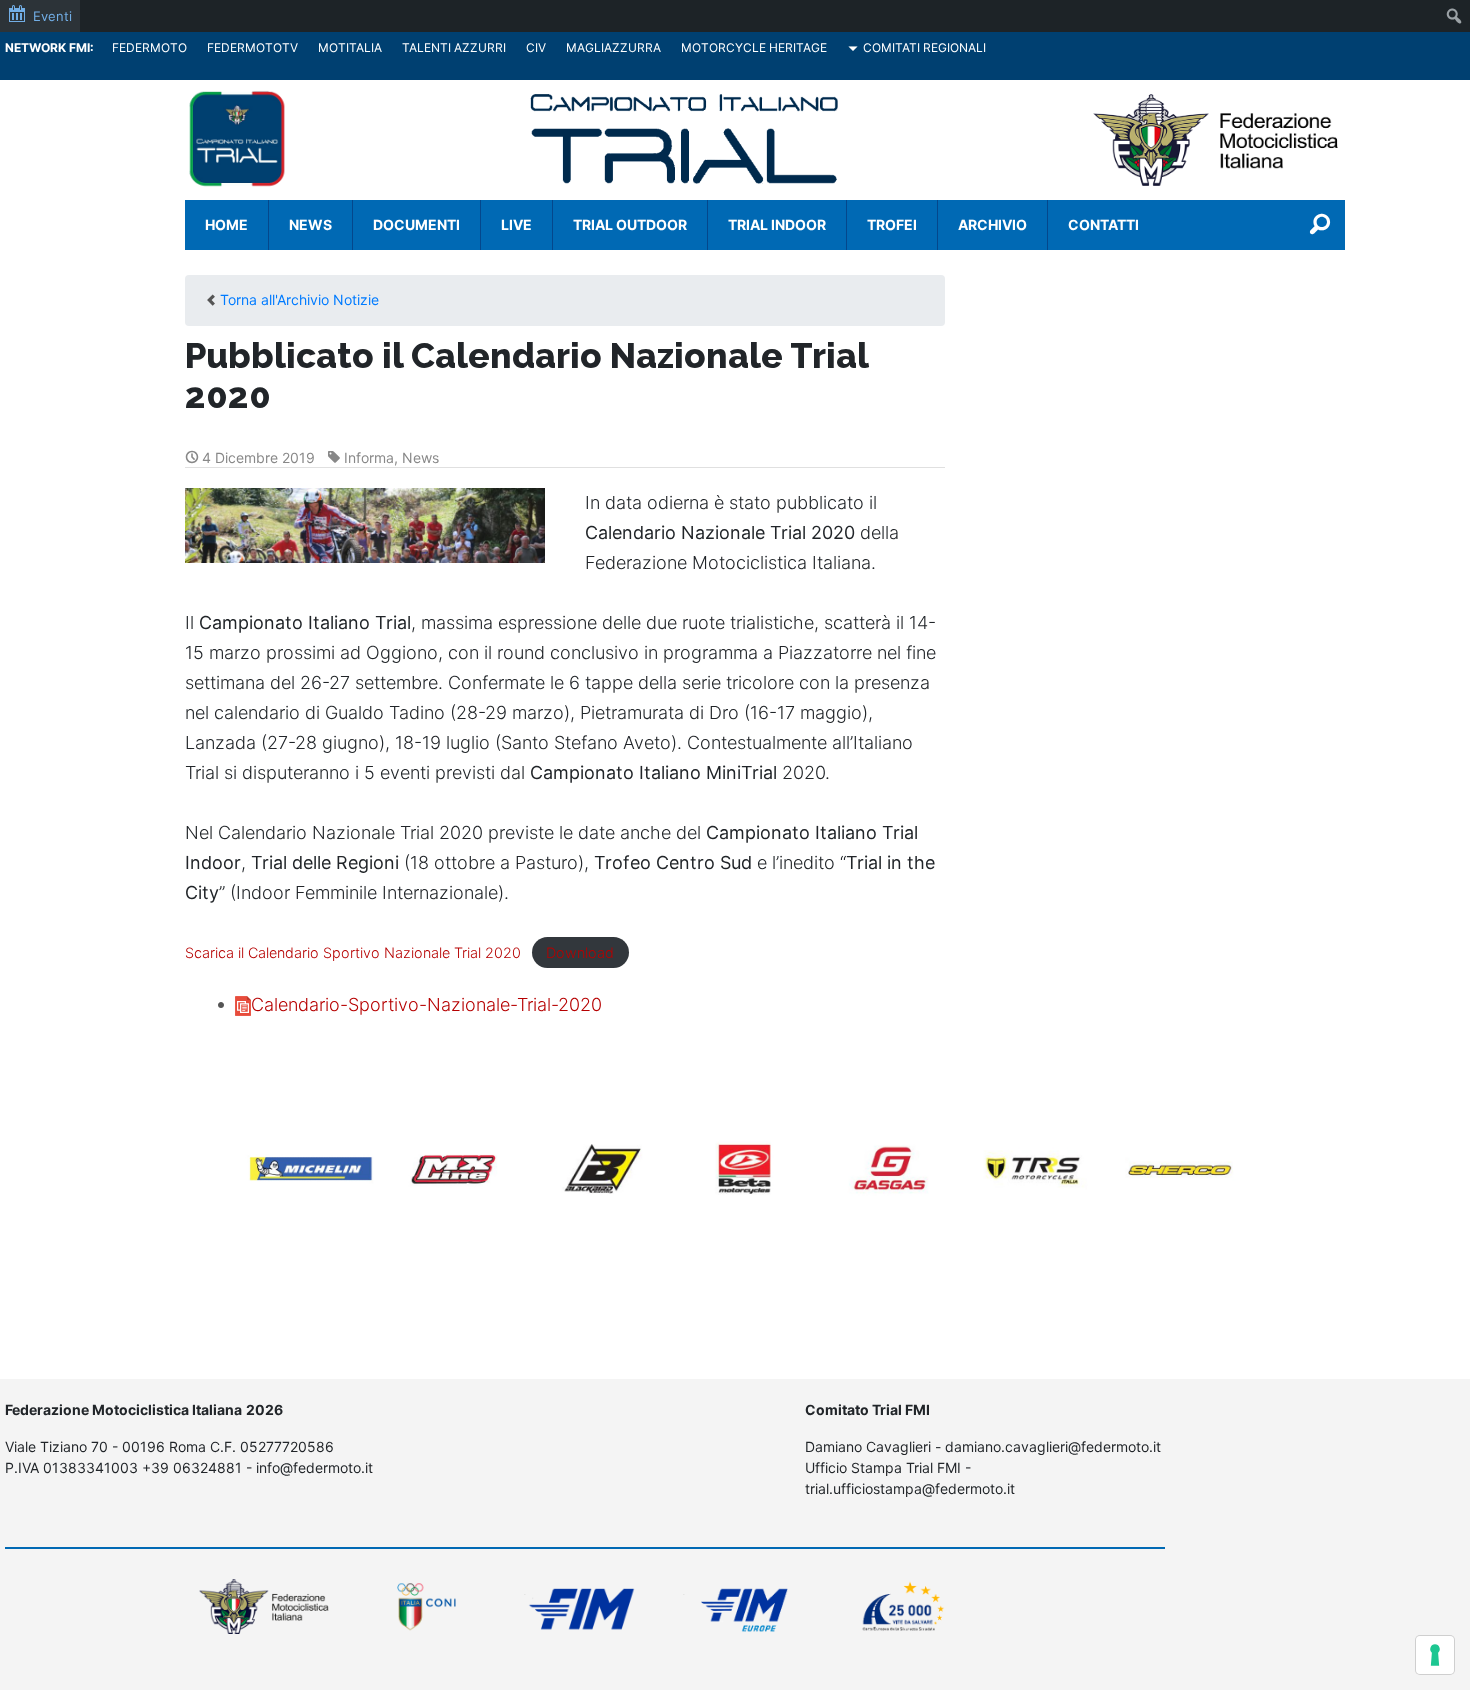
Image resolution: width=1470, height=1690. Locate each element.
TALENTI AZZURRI (454, 47)
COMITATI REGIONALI (924, 47)
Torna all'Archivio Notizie (299, 299)
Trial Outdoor (630, 224)
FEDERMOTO (149, 47)
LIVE (516, 224)
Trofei (892, 224)
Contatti (1103, 224)
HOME (226, 224)
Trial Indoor (777, 224)
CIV (536, 47)
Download (580, 952)
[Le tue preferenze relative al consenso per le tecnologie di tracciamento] (1435, 1655)
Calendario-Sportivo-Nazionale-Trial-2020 (426, 1004)
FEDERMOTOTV (252, 47)
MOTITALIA (350, 47)
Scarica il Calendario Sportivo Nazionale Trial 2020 (353, 952)
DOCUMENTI (416, 224)
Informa (369, 457)
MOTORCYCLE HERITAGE (754, 47)
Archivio (992, 224)
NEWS (310, 224)
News (420, 457)
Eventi (52, 16)
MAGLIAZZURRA (613, 47)
